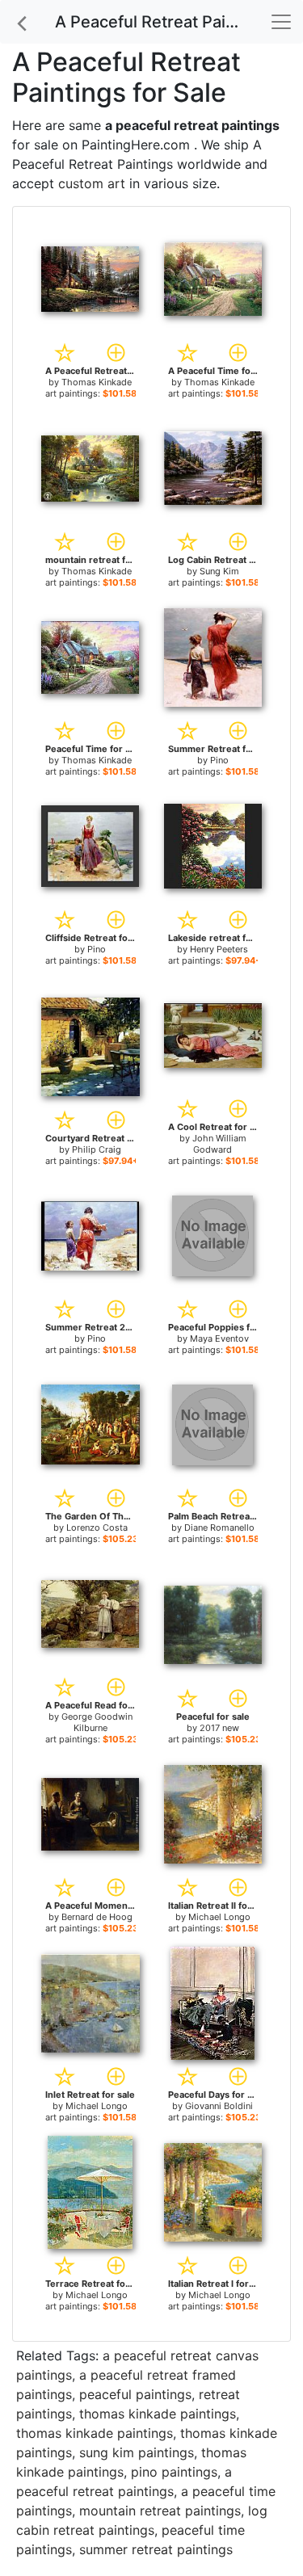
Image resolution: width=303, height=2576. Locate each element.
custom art (92, 183)
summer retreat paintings (156, 2549)
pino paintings (174, 2472)
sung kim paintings (137, 2452)
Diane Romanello (219, 1528)
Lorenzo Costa (97, 1528)
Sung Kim (219, 571)
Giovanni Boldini (219, 2106)
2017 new (219, 1728)
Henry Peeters (219, 949)
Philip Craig (97, 1149)
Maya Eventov (219, 1338)
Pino (219, 760)
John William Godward (219, 1144)
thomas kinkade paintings (158, 2414)
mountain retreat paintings (160, 2511)
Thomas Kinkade (97, 382)
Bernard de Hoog (97, 1917)
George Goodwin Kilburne (97, 1722)
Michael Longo (219, 1917)
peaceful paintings (135, 2394)
